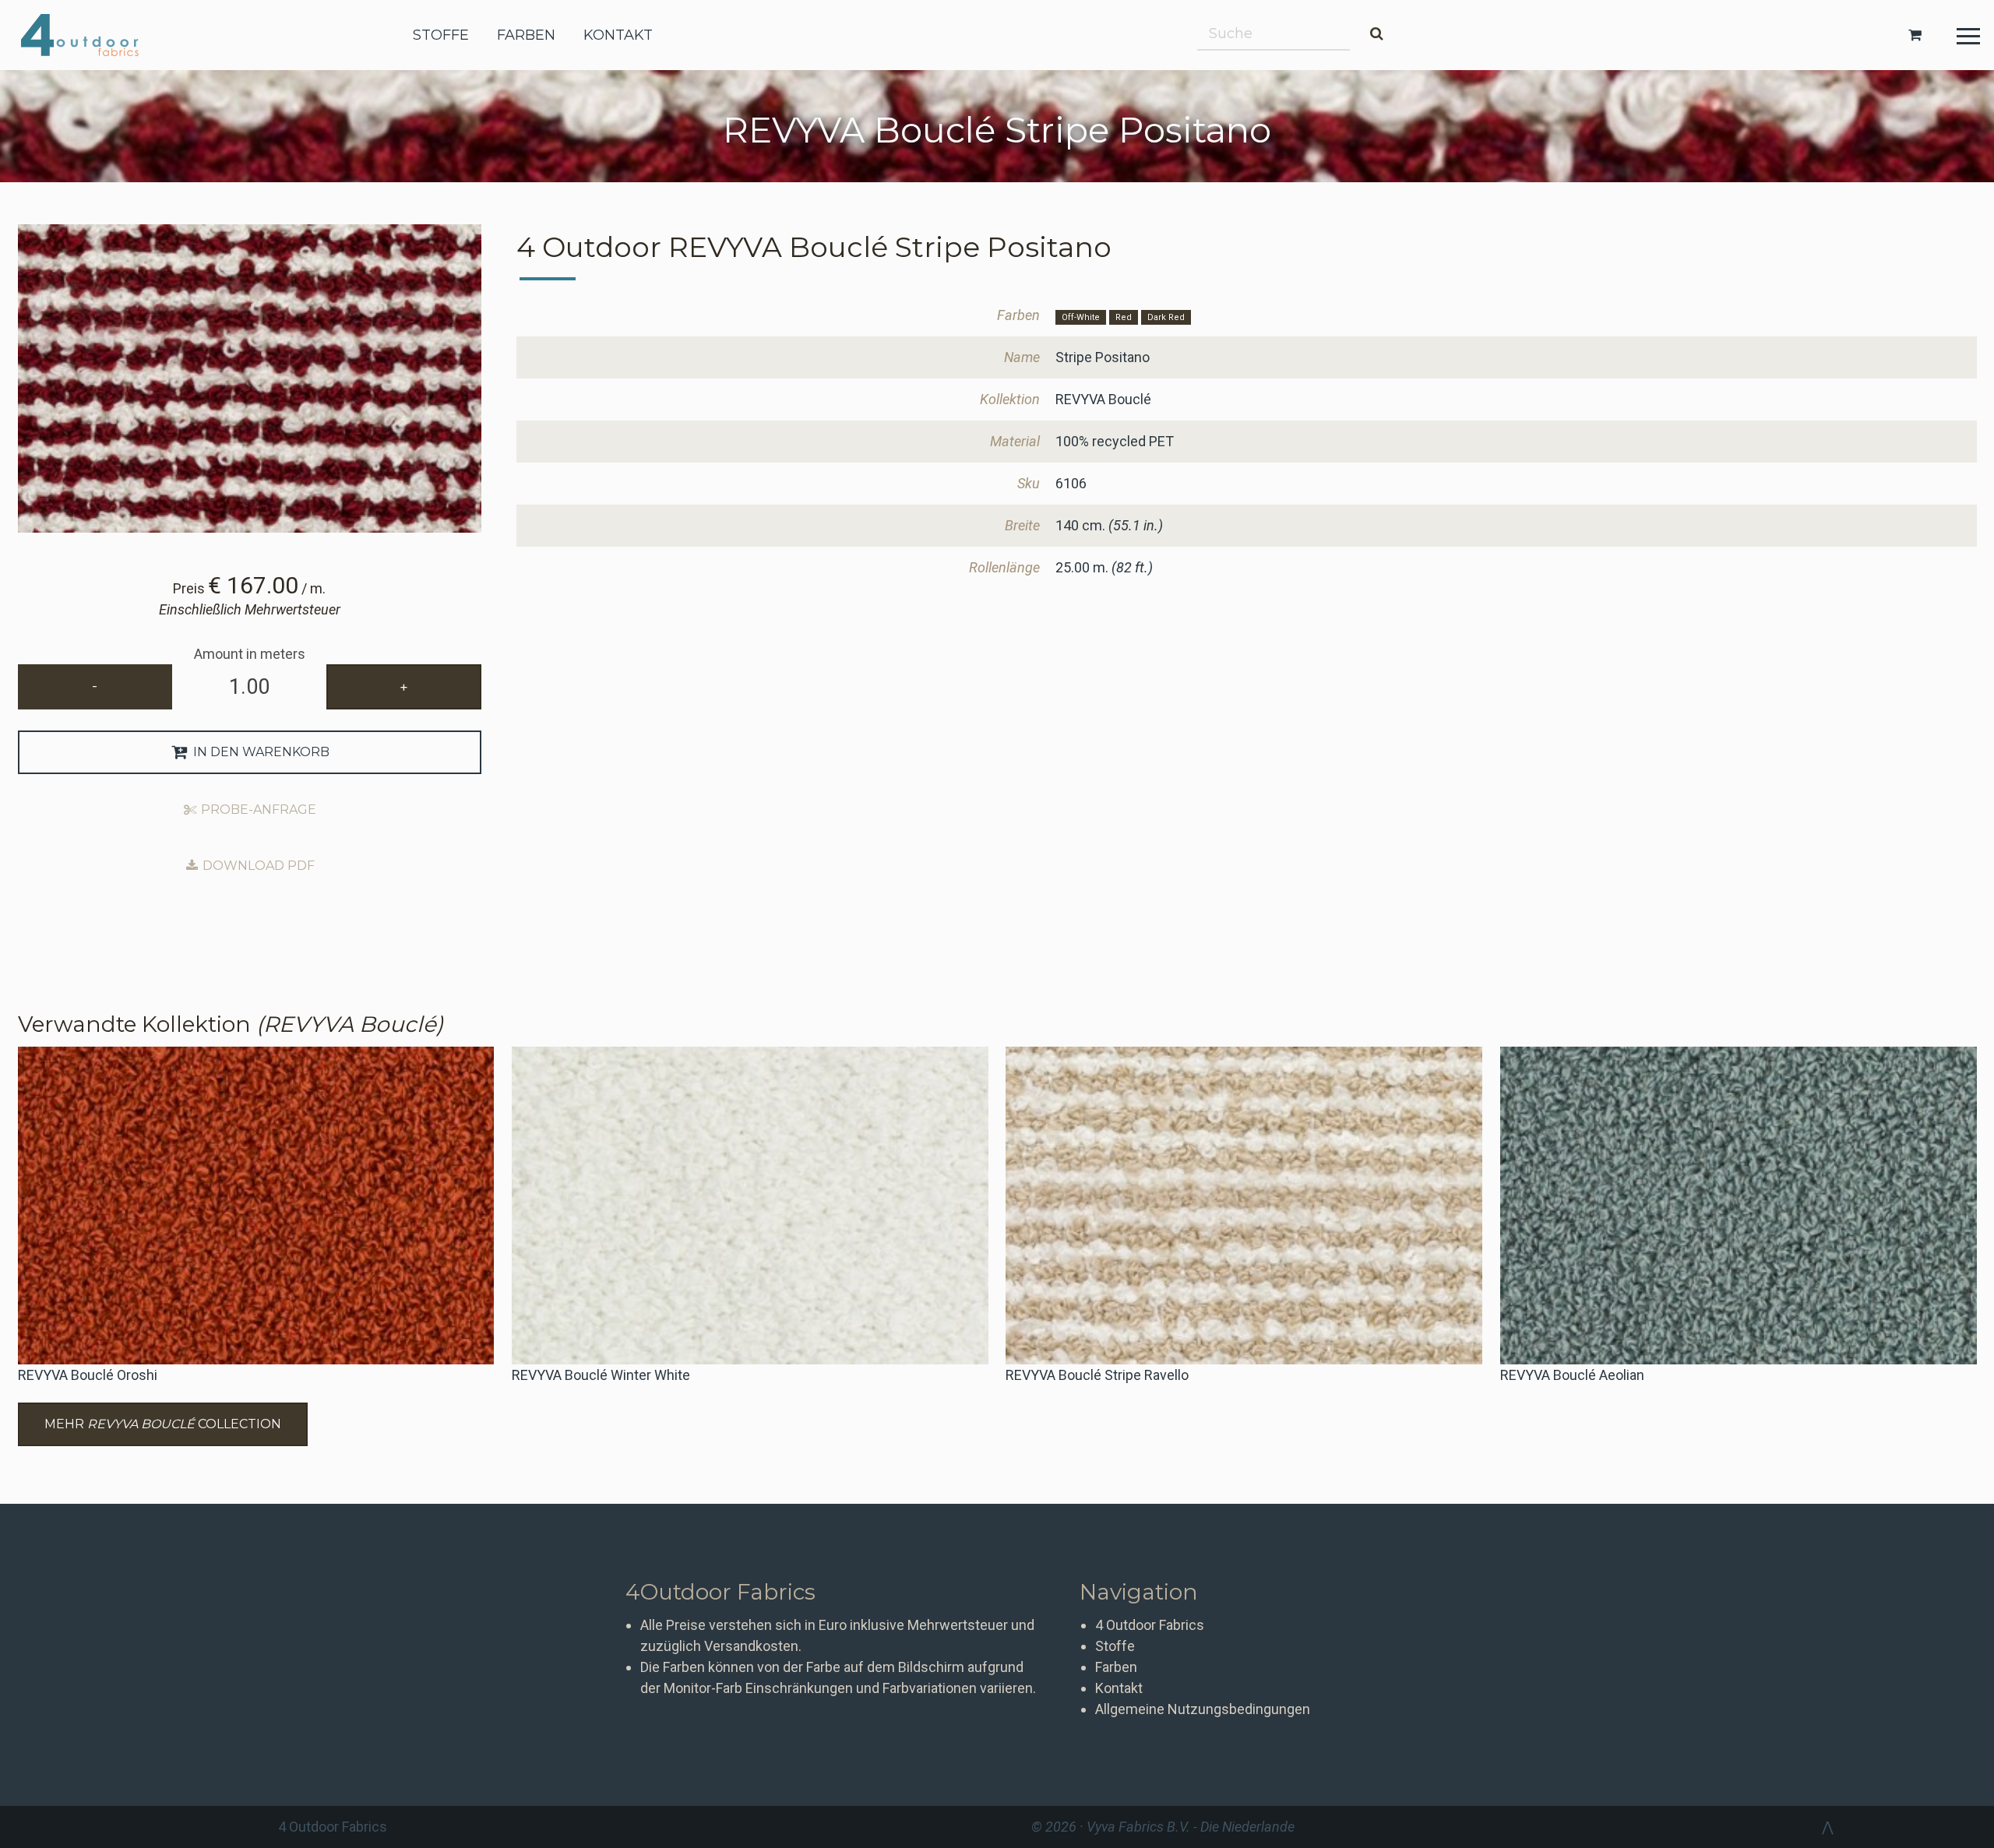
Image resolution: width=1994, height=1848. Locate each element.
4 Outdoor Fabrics (92, 35)
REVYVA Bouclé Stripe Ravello (1097, 1375)
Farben (1116, 1667)
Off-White (1081, 317)
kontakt (618, 35)
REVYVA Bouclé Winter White (601, 1375)
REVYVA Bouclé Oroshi (88, 1375)
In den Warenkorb (260, 752)
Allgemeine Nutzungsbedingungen (1203, 1709)
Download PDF (257, 866)
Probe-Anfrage (257, 810)
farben (526, 35)
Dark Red (1166, 317)
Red (1124, 317)
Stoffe (1115, 1646)
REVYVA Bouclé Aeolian (1572, 1375)
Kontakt (1119, 1688)
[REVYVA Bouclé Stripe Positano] (250, 378)
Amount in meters (250, 654)
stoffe (441, 35)
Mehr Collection (163, 1424)
